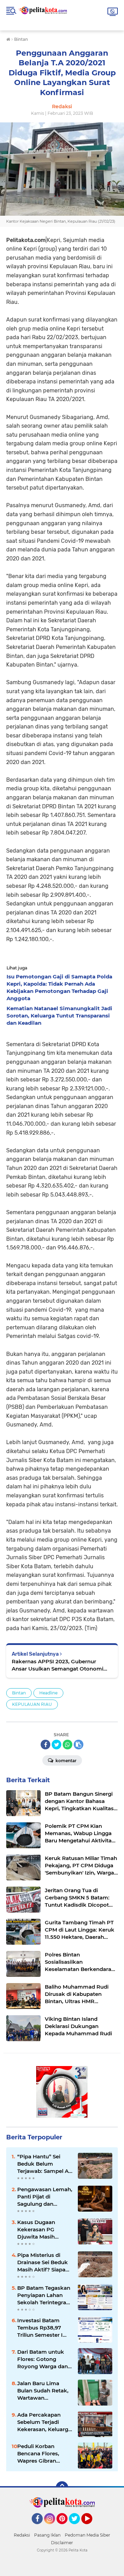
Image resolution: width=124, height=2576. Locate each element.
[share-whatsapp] (68, 1745)
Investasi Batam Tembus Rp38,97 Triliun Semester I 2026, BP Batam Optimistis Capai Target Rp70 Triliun (42, 2328)
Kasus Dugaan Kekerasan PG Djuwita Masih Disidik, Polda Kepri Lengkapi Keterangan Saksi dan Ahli (43, 2230)
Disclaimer (62, 2543)
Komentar (65, 1761)
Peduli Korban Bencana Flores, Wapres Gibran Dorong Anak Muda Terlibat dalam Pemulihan (43, 2454)
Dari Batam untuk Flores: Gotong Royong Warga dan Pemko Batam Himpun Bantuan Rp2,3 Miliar (43, 2359)
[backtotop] (62, 2487)
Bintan (19, 1693)
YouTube (91, 2527)
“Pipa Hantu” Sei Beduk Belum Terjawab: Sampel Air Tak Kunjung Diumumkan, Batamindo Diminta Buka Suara (45, 2164)
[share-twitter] (56, 1745)
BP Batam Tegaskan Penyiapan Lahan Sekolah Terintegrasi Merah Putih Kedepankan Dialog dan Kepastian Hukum (44, 2295)
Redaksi (22, 2535)
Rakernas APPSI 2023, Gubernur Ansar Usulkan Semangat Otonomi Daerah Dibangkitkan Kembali (58, 1665)
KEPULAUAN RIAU (32, 1704)
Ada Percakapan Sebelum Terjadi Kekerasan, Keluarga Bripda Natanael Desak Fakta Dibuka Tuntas (44, 2422)
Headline (48, 1693)
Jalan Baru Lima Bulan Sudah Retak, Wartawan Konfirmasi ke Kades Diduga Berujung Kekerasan (45, 2391)
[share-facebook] (45, 1745)
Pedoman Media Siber (87, 2535)
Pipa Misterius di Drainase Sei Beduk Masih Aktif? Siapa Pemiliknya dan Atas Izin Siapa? (44, 2262)
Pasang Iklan (47, 2535)
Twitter (77, 2527)
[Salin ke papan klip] (79, 1745)
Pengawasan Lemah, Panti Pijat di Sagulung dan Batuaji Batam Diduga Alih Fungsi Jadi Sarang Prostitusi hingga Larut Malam (45, 2197)
